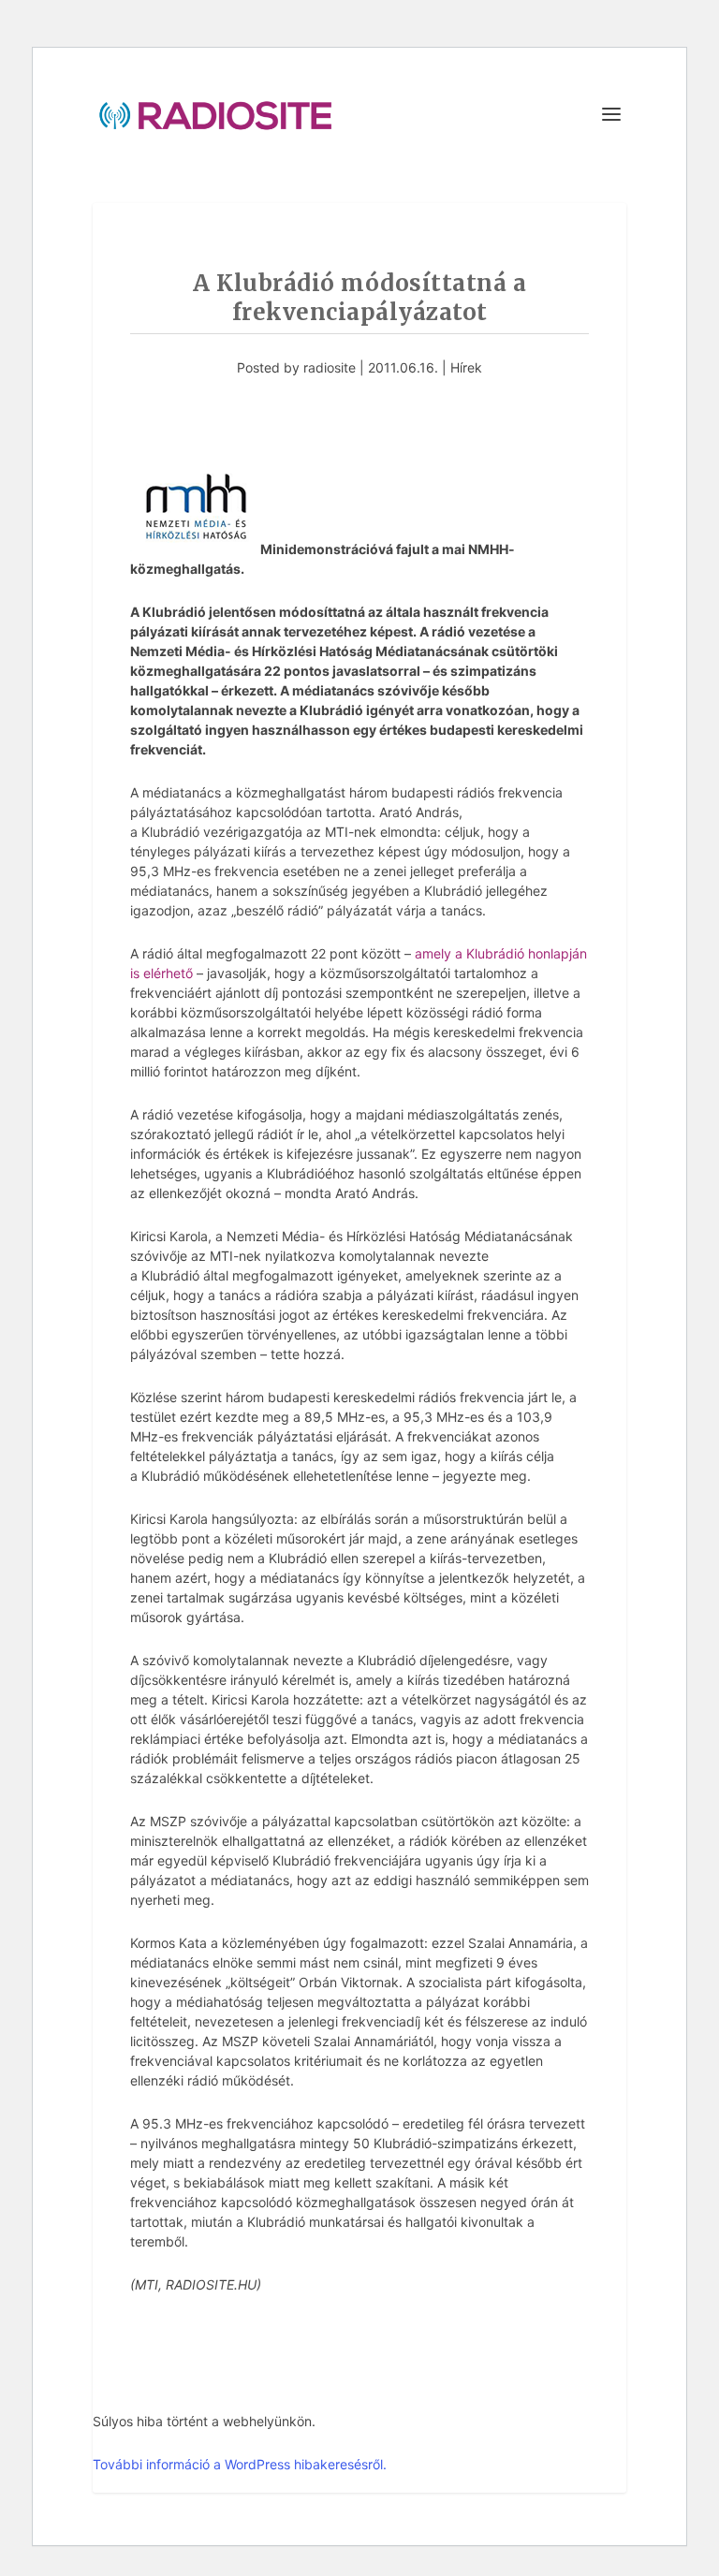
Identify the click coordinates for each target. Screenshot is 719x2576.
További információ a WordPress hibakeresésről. (240, 2464)
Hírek (466, 367)
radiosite (330, 367)
